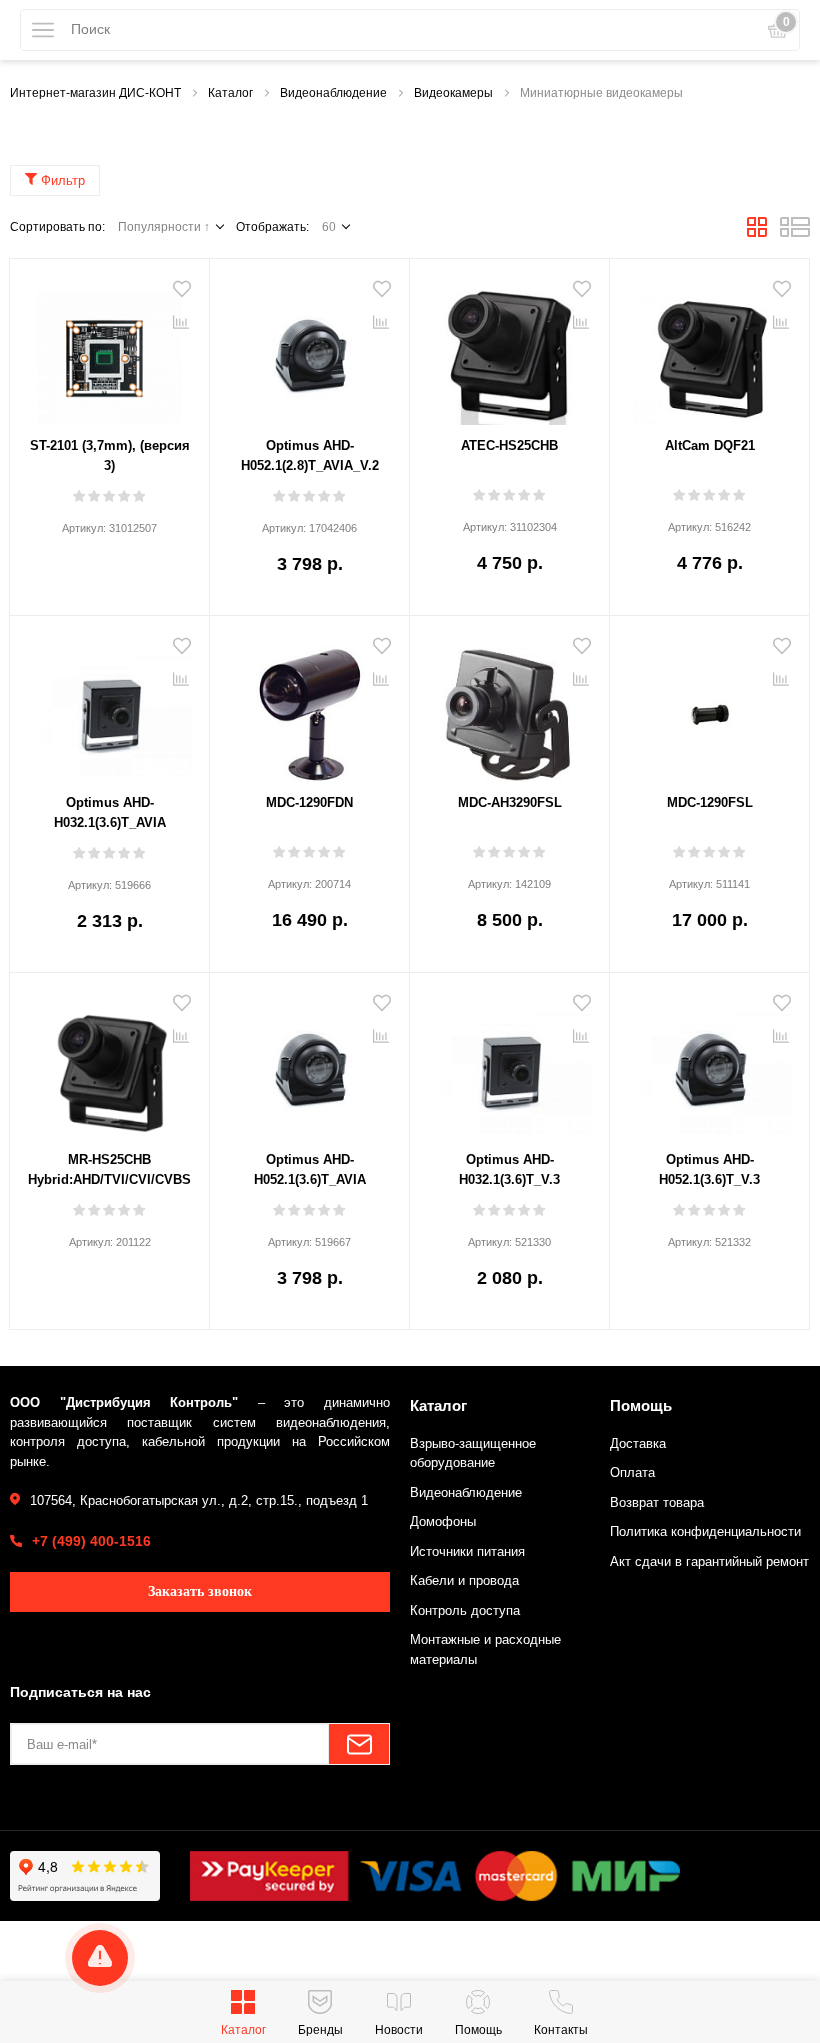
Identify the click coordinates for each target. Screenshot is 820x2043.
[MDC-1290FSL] (709, 707)
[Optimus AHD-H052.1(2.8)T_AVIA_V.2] (309, 350)
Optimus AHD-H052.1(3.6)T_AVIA (310, 1169)
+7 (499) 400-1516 (91, 1541)
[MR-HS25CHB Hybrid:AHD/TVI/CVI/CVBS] (109, 1064)
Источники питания (467, 1551)
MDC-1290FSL (710, 802)
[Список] (795, 233)
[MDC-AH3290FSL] (509, 707)
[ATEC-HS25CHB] (509, 350)
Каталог (438, 1405)
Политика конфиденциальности (705, 1531)
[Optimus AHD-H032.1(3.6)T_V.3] (509, 1064)
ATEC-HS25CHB (509, 445)
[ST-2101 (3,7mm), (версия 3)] (109, 350)
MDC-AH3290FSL (510, 802)
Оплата (632, 1472)
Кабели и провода (464, 1580)
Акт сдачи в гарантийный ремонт (709, 1561)
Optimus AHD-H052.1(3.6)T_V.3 (709, 1169)
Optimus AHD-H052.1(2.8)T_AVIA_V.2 (310, 455)
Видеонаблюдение (466, 1492)
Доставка (638, 1443)
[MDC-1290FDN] (309, 707)
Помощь (641, 1405)
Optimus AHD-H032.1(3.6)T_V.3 (509, 1169)
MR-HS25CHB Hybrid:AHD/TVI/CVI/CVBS (109, 1169)
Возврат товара (657, 1502)
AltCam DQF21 (710, 445)
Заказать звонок (200, 1591)
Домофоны (443, 1521)
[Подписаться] (359, 1744)
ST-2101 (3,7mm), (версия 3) (110, 455)
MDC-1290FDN (309, 802)
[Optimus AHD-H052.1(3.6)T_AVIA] (309, 1064)
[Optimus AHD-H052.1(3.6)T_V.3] (709, 1064)
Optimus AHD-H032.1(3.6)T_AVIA (110, 812)
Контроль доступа (465, 1610)
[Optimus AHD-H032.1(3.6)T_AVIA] (109, 707)
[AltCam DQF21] (709, 350)
